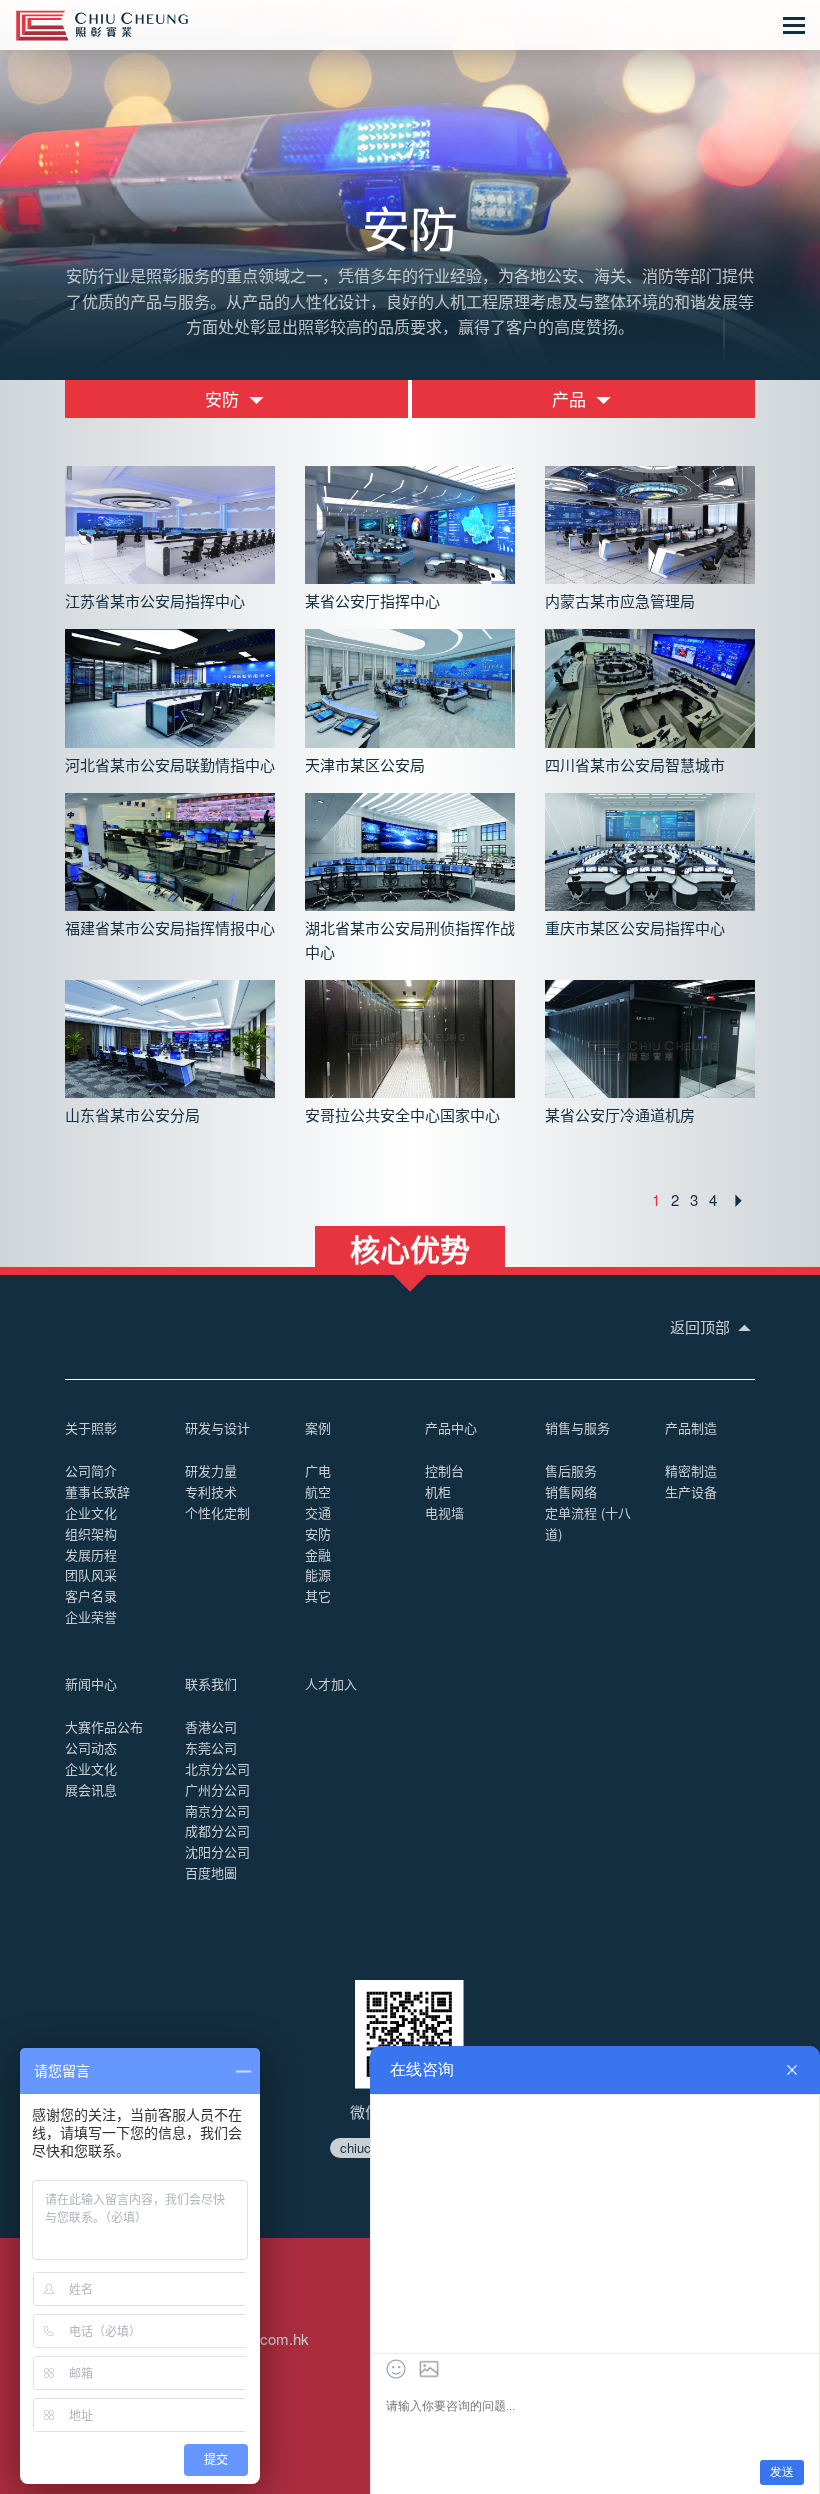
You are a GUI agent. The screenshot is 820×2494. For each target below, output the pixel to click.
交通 (318, 1512)
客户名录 (91, 1595)
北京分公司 (217, 1768)
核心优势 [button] (410, 1247)
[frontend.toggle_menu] (794, 25)
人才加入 (331, 1683)
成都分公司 (217, 1830)
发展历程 (91, 1554)
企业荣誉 (91, 1616)
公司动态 (91, 1747)
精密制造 (691, 1470)
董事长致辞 (97, 1491)
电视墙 (444, 1512)
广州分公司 (217, 1789)
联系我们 (211, 1683)
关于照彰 (91, 1427)
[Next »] (738, 1200)
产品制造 (691, 1427)
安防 (318, 1533)
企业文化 (91, 1512)
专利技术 (211, 1491)
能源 (318, 1574)
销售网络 (571, 1491)
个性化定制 (217, 1512)
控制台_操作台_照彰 (102, 25)
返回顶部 (702, 1326)
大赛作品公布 (104, 1726)
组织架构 (91, 1533)
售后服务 (571, 1470)
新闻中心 (91, 1683)
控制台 (444, 1470)
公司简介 (91, 1470)
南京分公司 (217, 1810)
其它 (318, 1595)
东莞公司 (211, 1747)
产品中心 (451, 1427)
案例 (318, 1427)
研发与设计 (217, 1427)
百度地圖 (211, 1872)
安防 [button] (224, 398)
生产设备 (691, 1491)
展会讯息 (91, 1789)
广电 (318, 1470)
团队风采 (91, 1574)
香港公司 (211, 1726)
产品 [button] (571, 398)
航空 (318, 1491)
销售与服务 (577, 1427)
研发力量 (211, 1470)
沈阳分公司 (217, 1851)
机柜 (438, 1491)
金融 (318, 1554)
